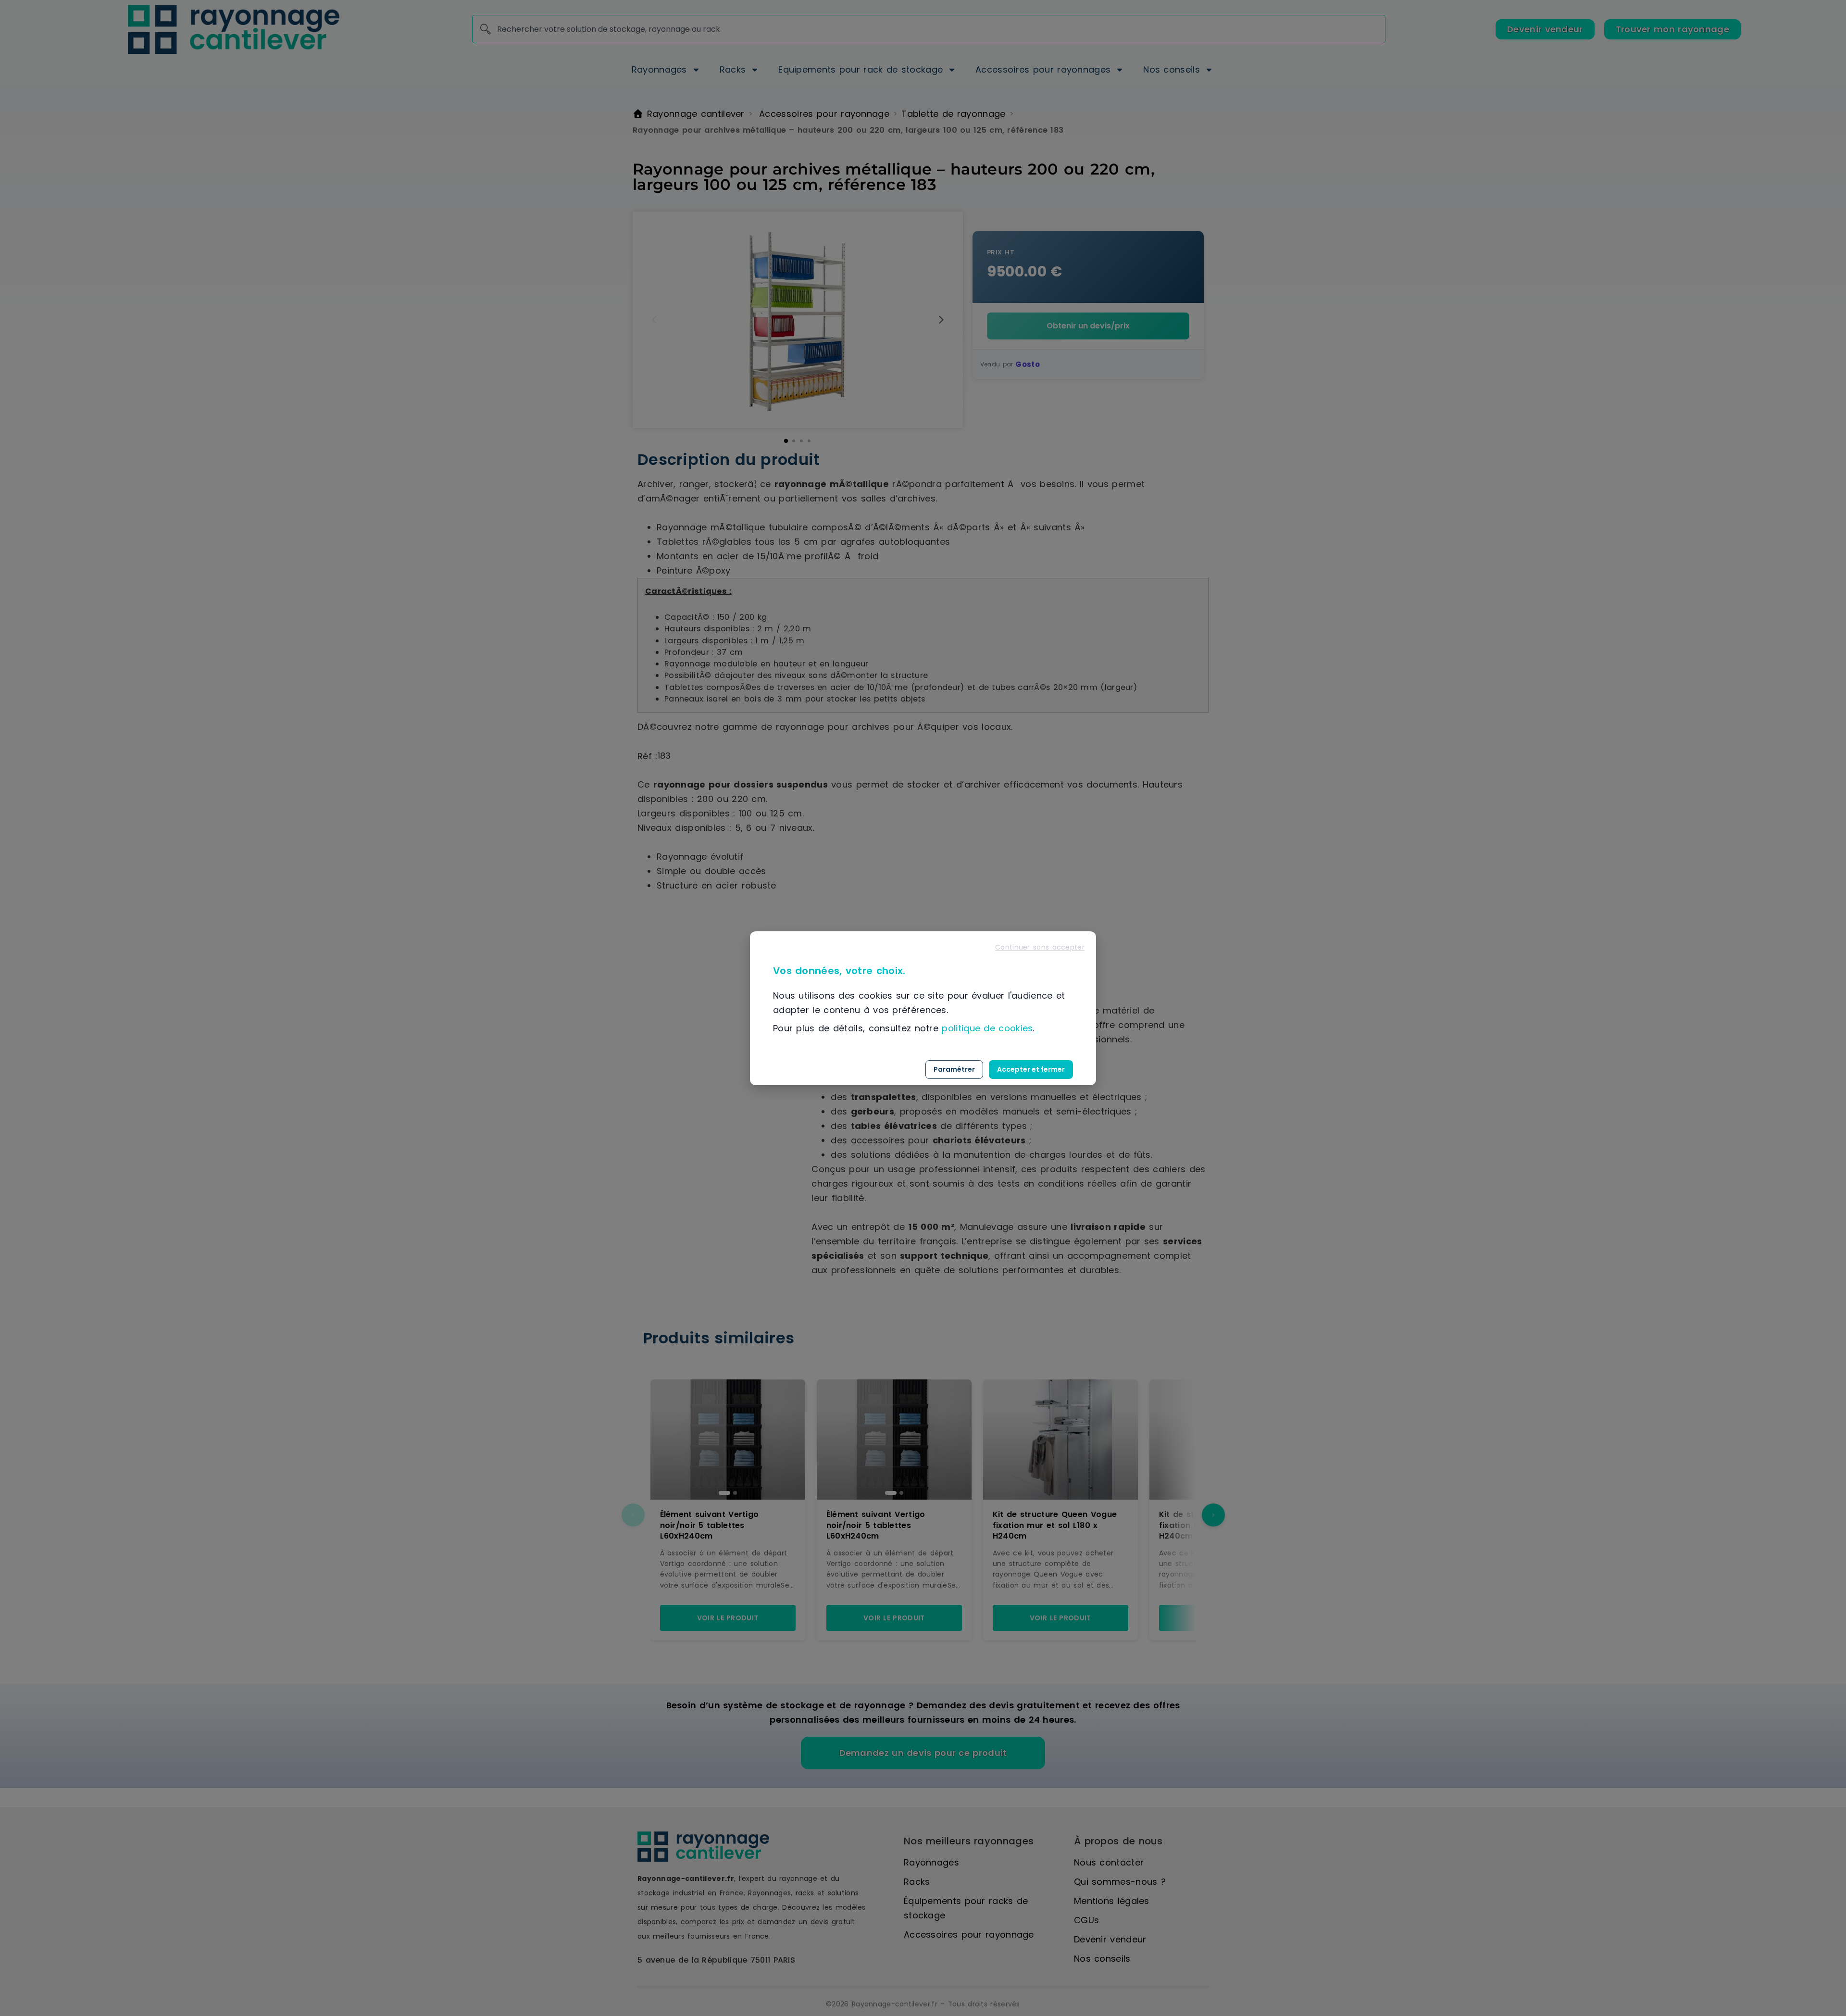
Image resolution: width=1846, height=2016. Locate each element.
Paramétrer (954, 1069)
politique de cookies (987, 1028)
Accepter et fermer (1031, 1069)
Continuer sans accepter (1040, 947)
